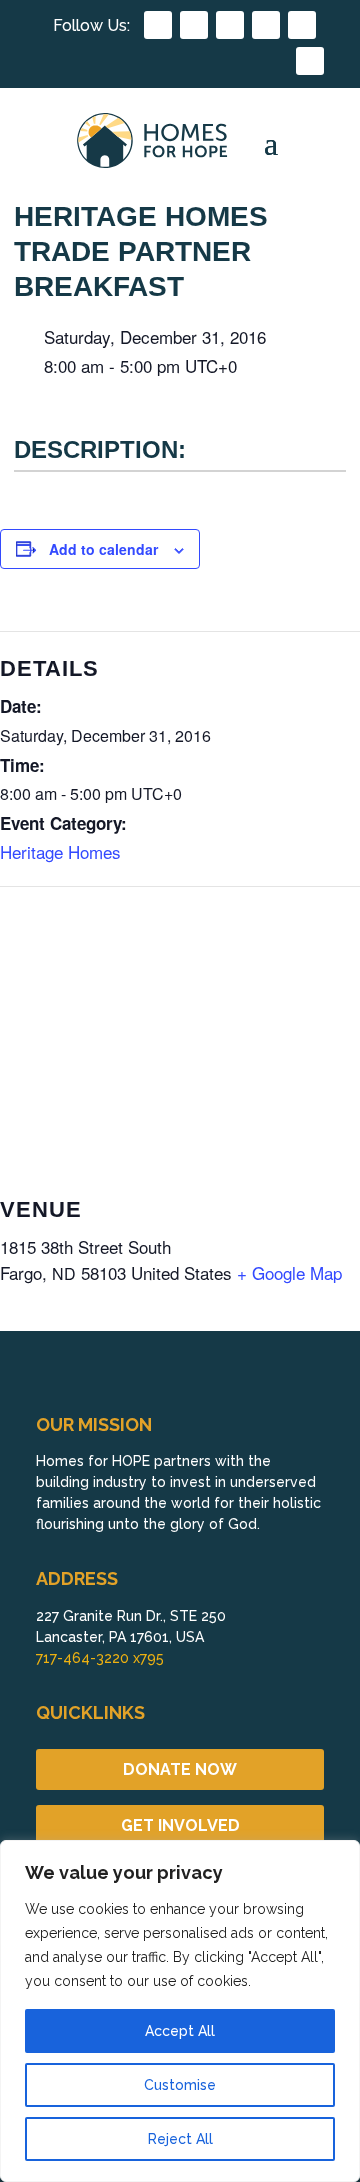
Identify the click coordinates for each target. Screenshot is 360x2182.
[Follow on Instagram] (194, 25)
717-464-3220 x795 (100, 1658)
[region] (180, 2011)
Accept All (180, 2031)
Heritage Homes (60, 851)
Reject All (180, 2139)
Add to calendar (103, 549)
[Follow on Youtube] (230, 25)
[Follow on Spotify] (310, 61)
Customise (180, 2085)
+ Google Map (289, 1272)
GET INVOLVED (180, 1825)
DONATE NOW (180, 1769)
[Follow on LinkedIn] (266, 25)
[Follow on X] (302, 25)
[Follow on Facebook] (158, 25)
